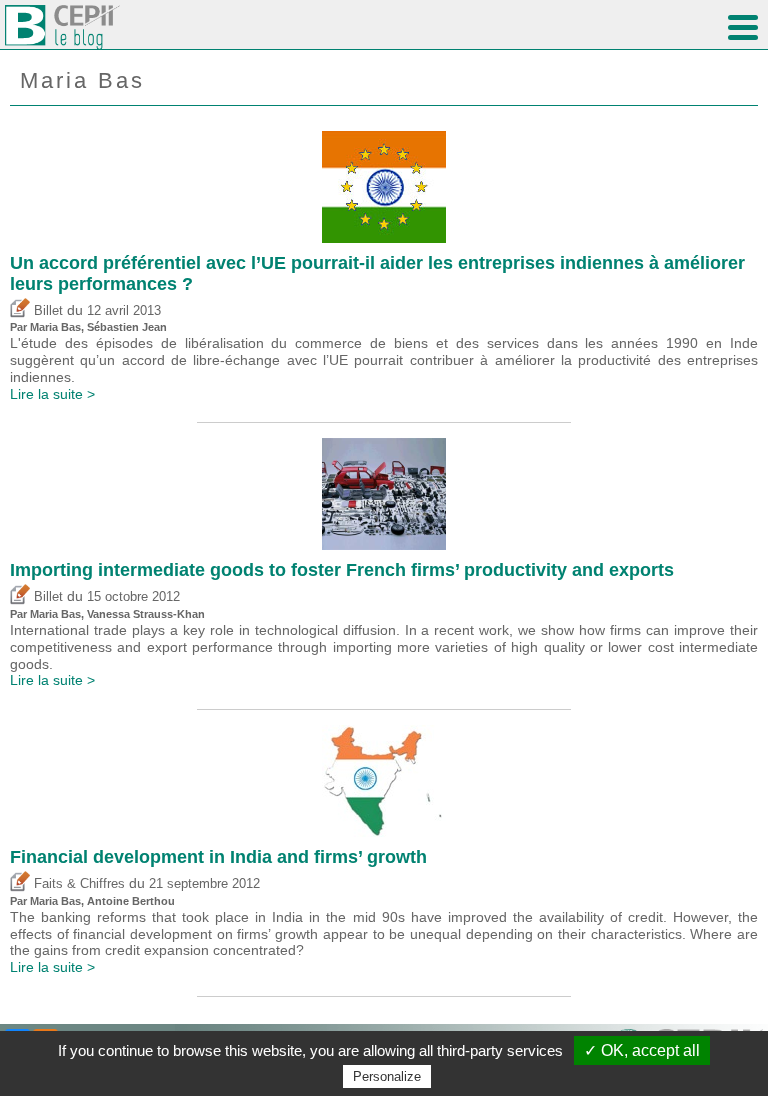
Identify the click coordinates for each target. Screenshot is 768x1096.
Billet (46, 311)
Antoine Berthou (131, 901)
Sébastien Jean (127, 327)
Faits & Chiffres (77, 884)
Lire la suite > (52, 394)
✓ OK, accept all (642, 1050)
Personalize (387, 1076)
